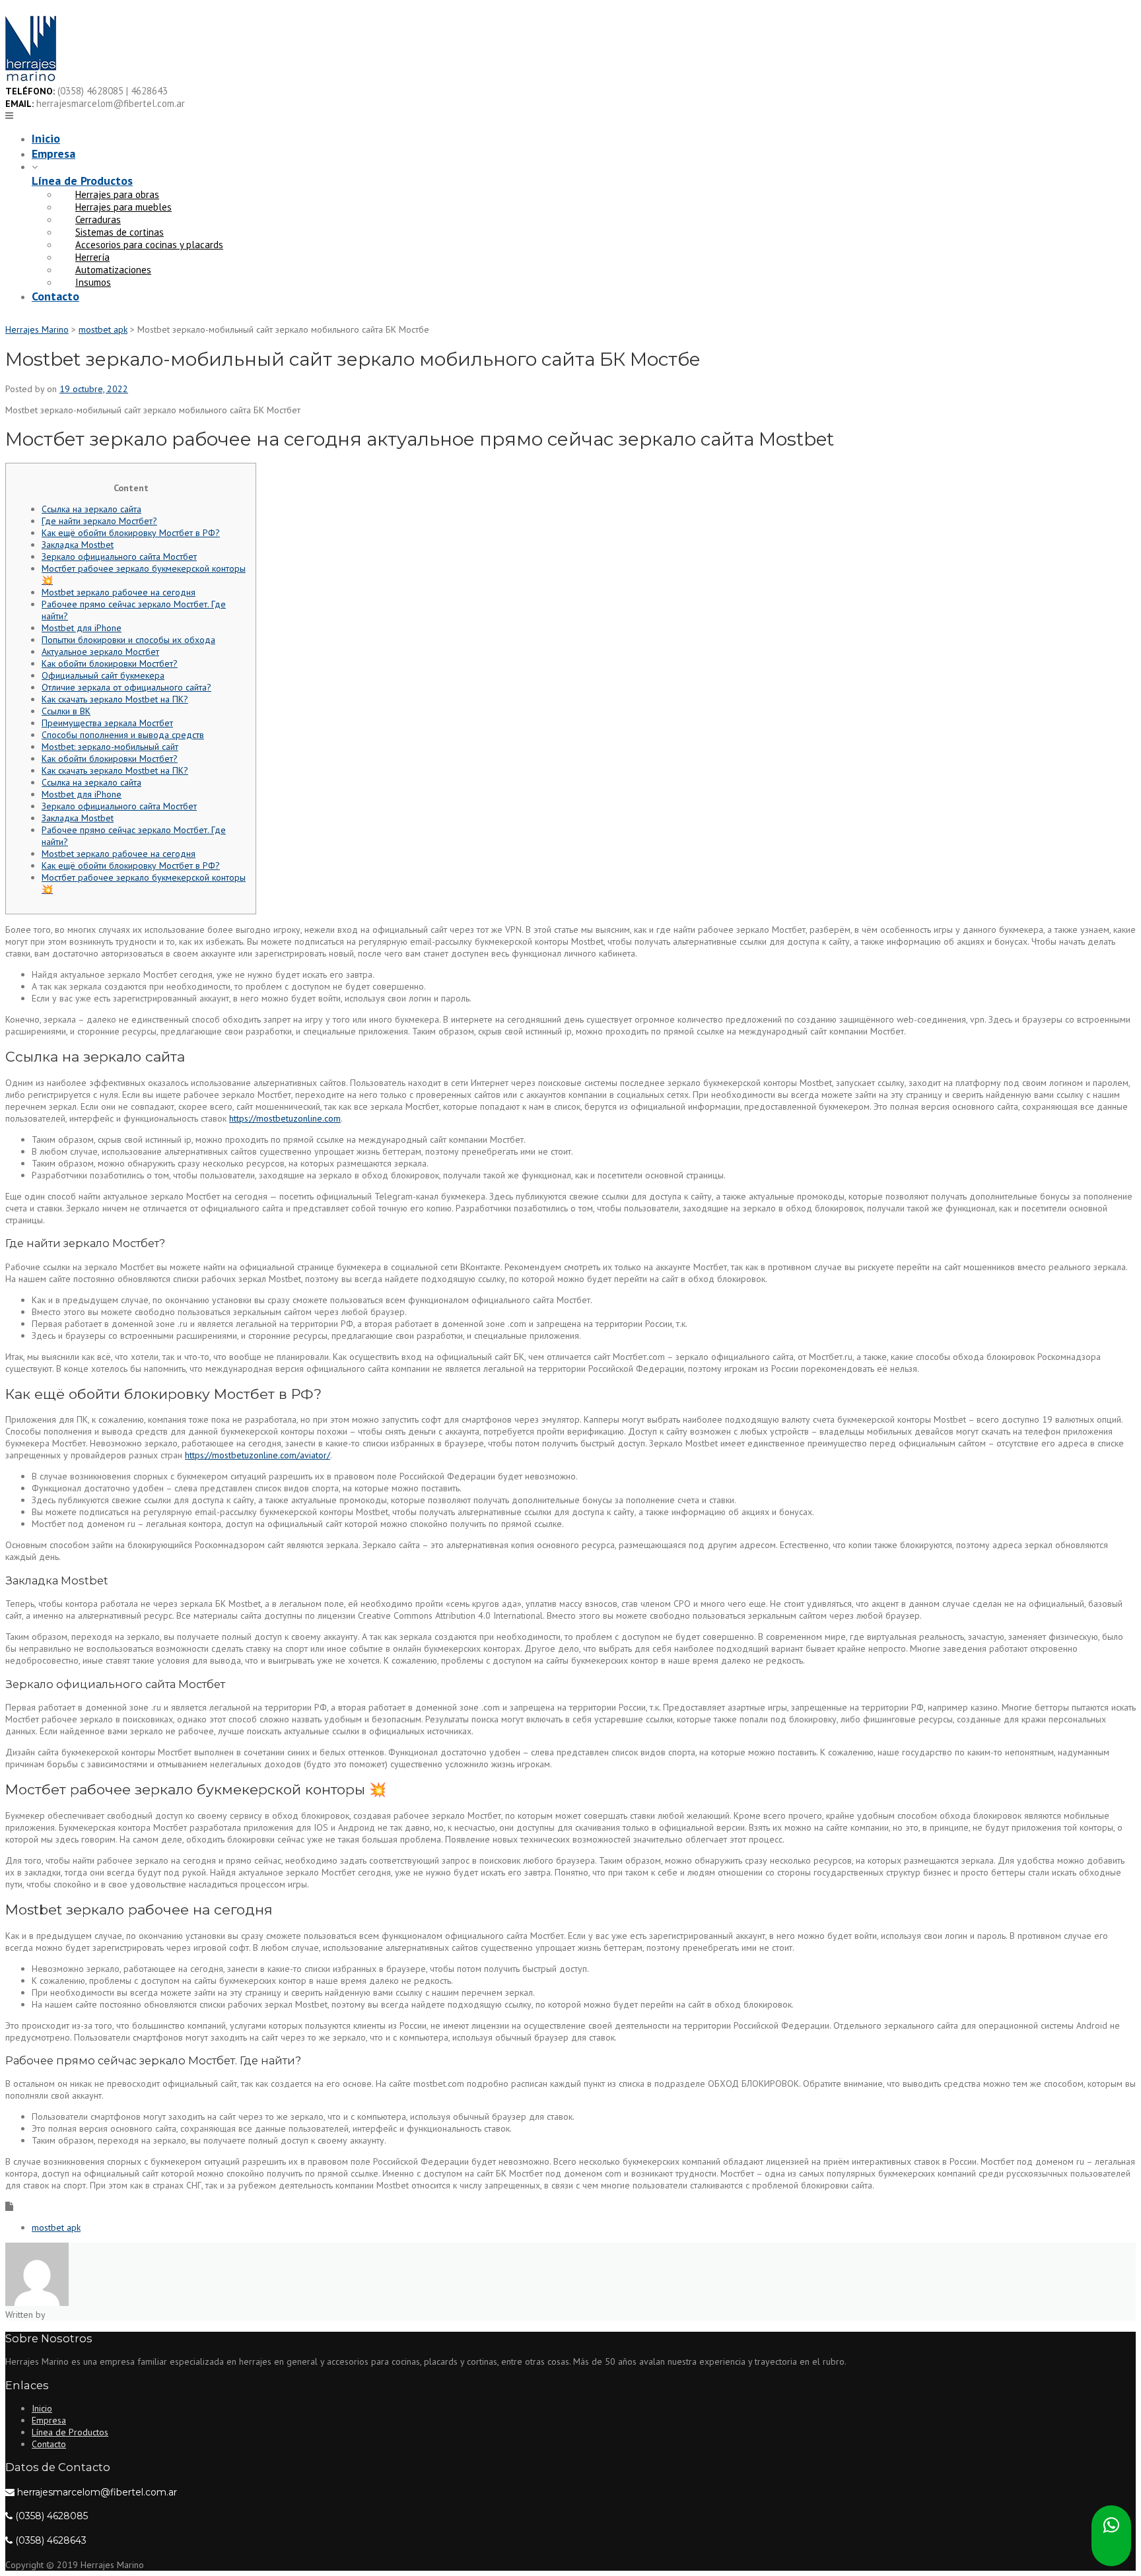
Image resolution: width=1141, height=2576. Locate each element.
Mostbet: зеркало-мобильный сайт (110, 747)
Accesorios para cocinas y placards (149, 245)
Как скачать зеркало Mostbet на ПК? (115, 699)
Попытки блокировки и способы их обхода (128, 640)
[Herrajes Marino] (31, 79)
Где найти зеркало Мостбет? (99, 521)
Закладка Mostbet (78, 545)
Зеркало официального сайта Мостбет (119, 557)
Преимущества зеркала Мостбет (107, 723)
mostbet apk (56, 2227)
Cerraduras (98, 220)
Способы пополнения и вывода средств (123, 735)
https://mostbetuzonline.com (285, 1118)
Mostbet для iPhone (82, 628)
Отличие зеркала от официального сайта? (126, 687)
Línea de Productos (82, 181)
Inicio (46, 138)
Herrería (92, 257)
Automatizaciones (113, 270)
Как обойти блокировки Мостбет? (110, 663)
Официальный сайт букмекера (103, 675)
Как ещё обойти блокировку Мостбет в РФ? (131, 533)
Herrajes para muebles (123, 207)
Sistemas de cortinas (120, 232)
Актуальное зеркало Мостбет (100, 652)
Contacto (55, 296)
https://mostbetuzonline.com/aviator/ (258, 1455)
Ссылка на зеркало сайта (91, 509)
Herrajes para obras (117, 194)
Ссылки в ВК (66, 711)
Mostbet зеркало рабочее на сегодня (119, 592)
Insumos (93, 282)
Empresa (53, 153)
